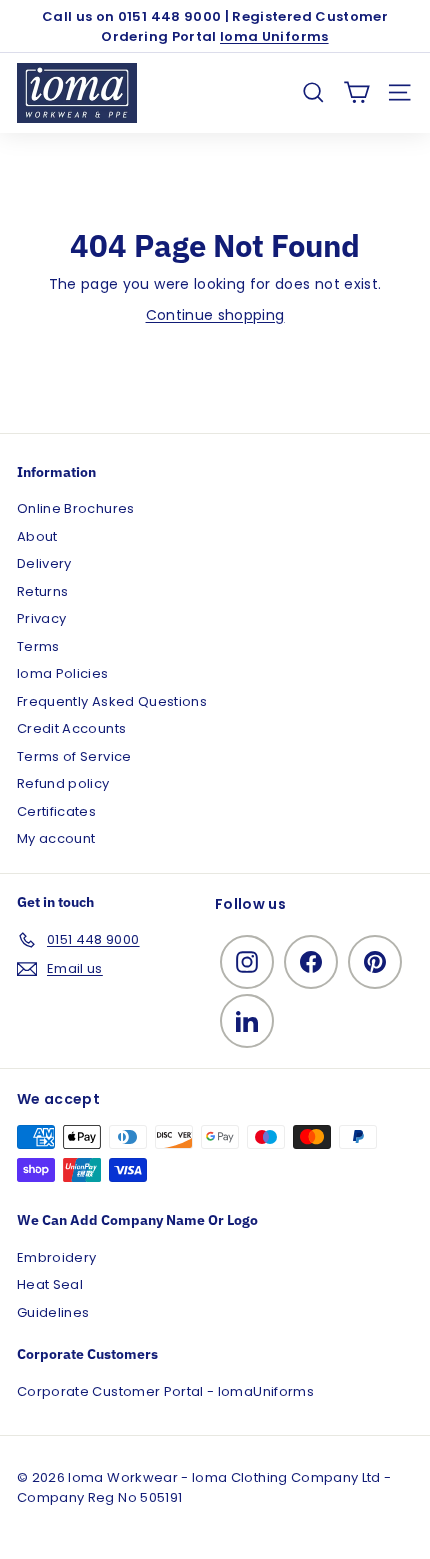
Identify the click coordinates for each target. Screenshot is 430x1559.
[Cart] (356, 92)
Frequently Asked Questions (112, 701)
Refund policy (63, 783)
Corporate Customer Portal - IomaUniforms (165, 1391)
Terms (38, 646)
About (37, 536)
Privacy (41, 618)
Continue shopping (215, 315)
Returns (42, 591)
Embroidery (57, 1257)
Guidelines (53, 1312)
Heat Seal (50, 1284)
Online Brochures (76, 508)
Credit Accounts (71, 728)
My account (56, 838)
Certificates (56, 811)
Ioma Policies (63, 673)
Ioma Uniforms (274, 36)
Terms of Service (74, 756)
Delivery (44, 563)
